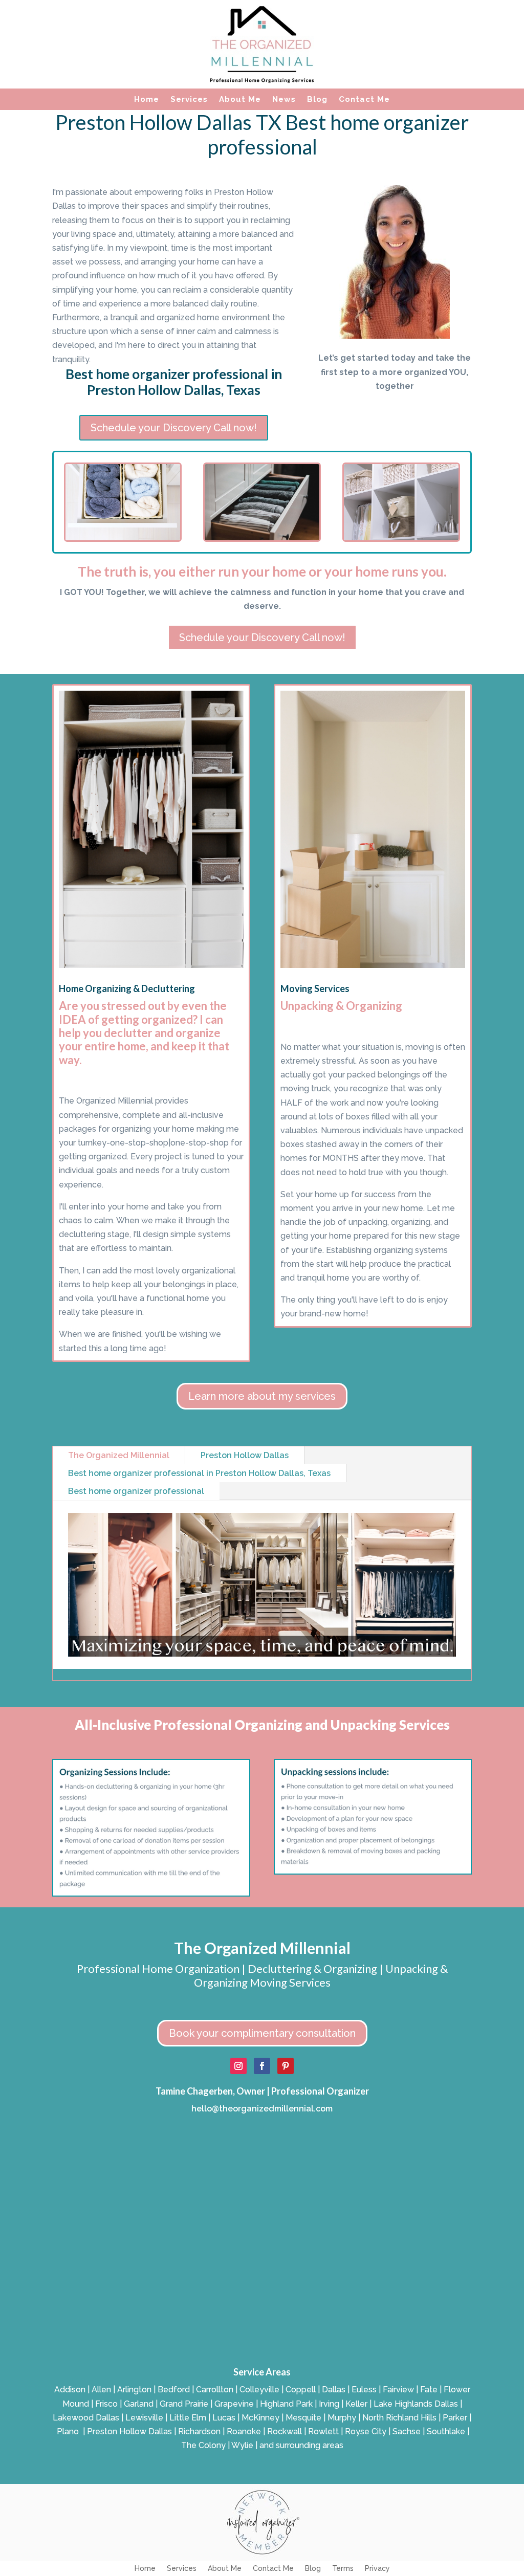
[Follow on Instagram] (238, 2066)
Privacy (377, 2569)
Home (147, 100)
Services (189, 100)
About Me (240, 100)
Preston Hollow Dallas (245, 1455)
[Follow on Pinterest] (286, 2066)
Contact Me (364, 100)
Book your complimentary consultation (262, 2033)
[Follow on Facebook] (262, 2066)
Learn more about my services (262, 1396)
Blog (317, 100)
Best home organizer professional (136, 1491)
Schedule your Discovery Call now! (174, 428)
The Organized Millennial (119, 1455)
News (284, 100)
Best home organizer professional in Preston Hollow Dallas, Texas (199, 1473)
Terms (343, 2569)
